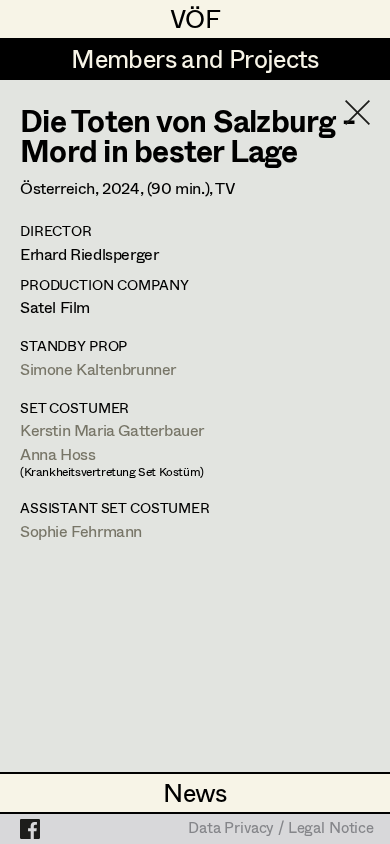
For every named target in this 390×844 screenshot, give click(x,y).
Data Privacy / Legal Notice (281, 829)
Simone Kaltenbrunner (98, 368)
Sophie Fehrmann (81, 530)
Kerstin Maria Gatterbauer (112, 429)
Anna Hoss (57, 453)
